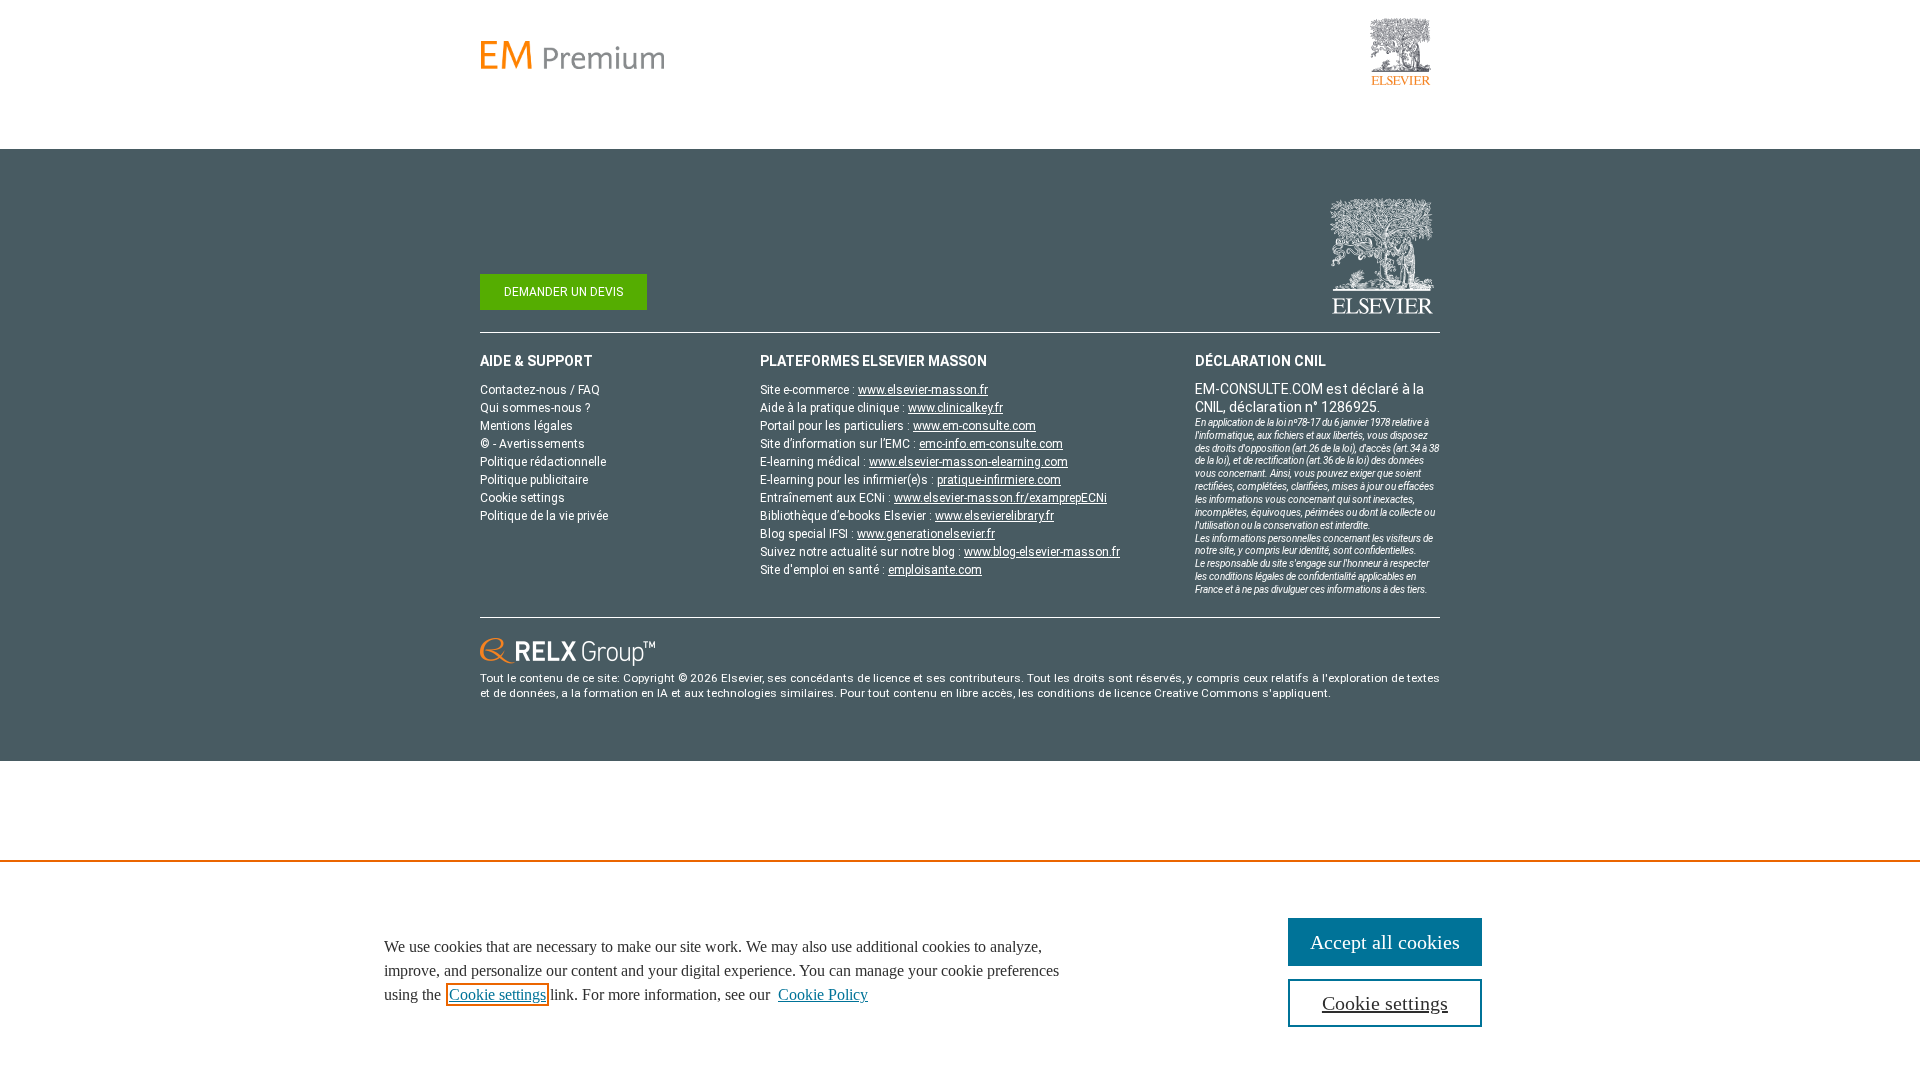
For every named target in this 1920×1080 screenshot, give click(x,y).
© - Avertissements (532, 444)
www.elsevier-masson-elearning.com (968, 462)
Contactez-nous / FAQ (540, 390)
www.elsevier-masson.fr (923, 390)
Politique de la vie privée (544, 516)
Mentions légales (526, 426)
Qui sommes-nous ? (535, 408)
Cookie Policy (823, 994)
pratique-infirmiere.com (999, 480)
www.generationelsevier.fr (926, 534)
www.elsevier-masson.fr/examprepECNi (1000, 498)
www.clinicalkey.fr (955, 408)
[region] (960, 970)
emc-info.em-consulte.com (991, 444)
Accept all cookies (1385, 942)
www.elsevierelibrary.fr (994, 516)
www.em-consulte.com (974, 426)
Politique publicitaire (534, 480)
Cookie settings (497, 994)
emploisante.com (935, 570)
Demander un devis (563, 292)
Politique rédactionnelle (543, 462)
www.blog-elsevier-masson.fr (1042, 552)
